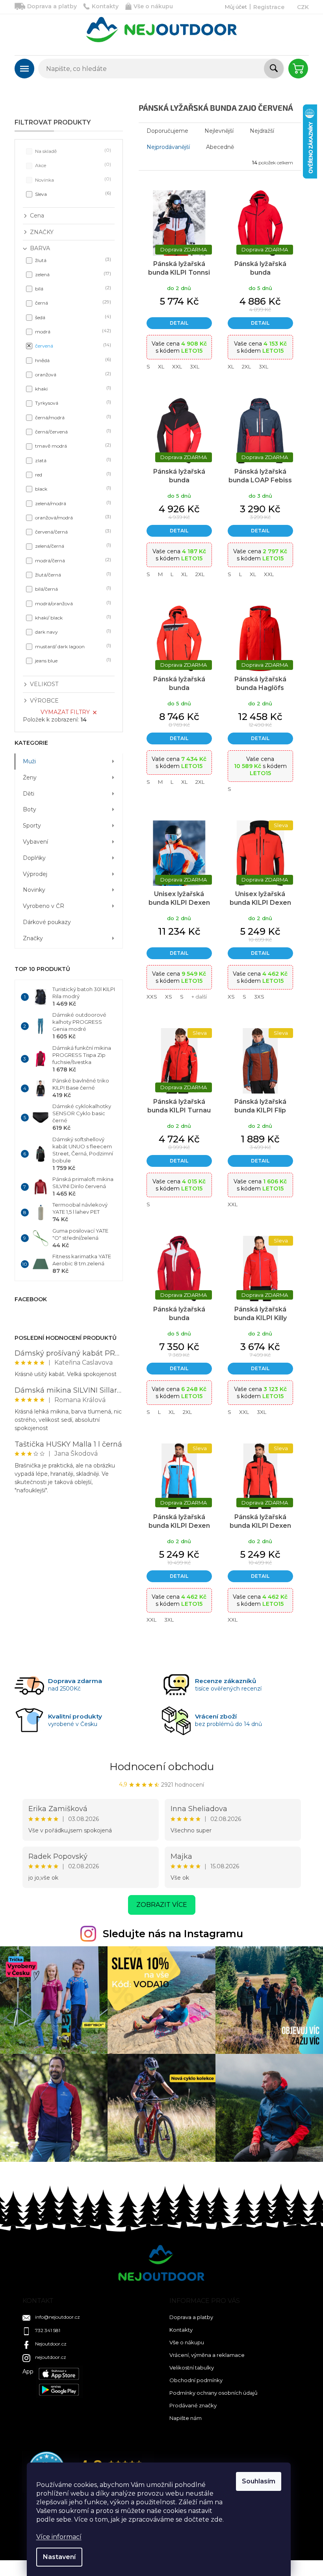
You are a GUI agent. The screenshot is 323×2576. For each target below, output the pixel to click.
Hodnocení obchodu (162, 1767)
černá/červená (72, 431)
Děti (29, 794)
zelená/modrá (72, 503)
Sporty (32, 826)
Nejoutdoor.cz (51, 2344)
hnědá (72, 360)
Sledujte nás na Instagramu (173, 1934)
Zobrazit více (162, 1905)
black (72, 488)
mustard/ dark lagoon (72, 646)
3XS (259, 997)
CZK (303, 7)
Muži (29, 761)
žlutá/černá (72, 574)
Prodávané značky (193, 2405)
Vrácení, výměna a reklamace (207, 2355)
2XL (246, 366)
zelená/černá (72, 546)
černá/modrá (72, 417)
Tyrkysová (72, 403)
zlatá (72, 460)
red (72, 474)
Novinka (72, 179)
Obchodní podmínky (196, 2380)
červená (72, 345)
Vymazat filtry (65, 712)
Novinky (34, 890)
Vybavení (35, 842)
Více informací (59, 2537)
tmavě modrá (72, 445)
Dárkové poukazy (47, 922)
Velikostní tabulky (192, 2368)
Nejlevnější (219, 131)
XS (169, 997)
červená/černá (72, 531)
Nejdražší (262, 131)
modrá (72, 331)
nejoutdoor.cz (51, 2357)
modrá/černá (72, 560)
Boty (30, 809)
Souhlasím (259, 2481)
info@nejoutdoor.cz (58, 2317)
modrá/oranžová (72, 603)
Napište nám (186, 2418)
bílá (72, 288)
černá (72, 302)
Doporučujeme (167, 131)
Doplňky (34, 858)
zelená (72, 274)
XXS (152, 997)
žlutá (72, 260)
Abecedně (220, 147)
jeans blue (72, 660)
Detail (179, 323)
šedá (72, 317)
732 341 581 (48, 2330)
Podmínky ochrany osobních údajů (213, 2393)
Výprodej (35, 874)
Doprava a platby (52, 6)
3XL (195, 366)
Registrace (269, 7)
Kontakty (105, 6)
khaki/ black (72, 617)
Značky (33, 938)
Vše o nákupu (153, 6)
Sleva (72, 194)
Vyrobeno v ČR (44, 906)
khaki (72, 388)
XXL (177, 366)
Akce (72, 165)
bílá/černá (72, 589)
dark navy (72, 631)
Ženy (30, 777)
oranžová (72, 374)
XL (161, 366)
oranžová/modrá (72, 517)
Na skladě (72, 151)
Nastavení (59, 2557)
